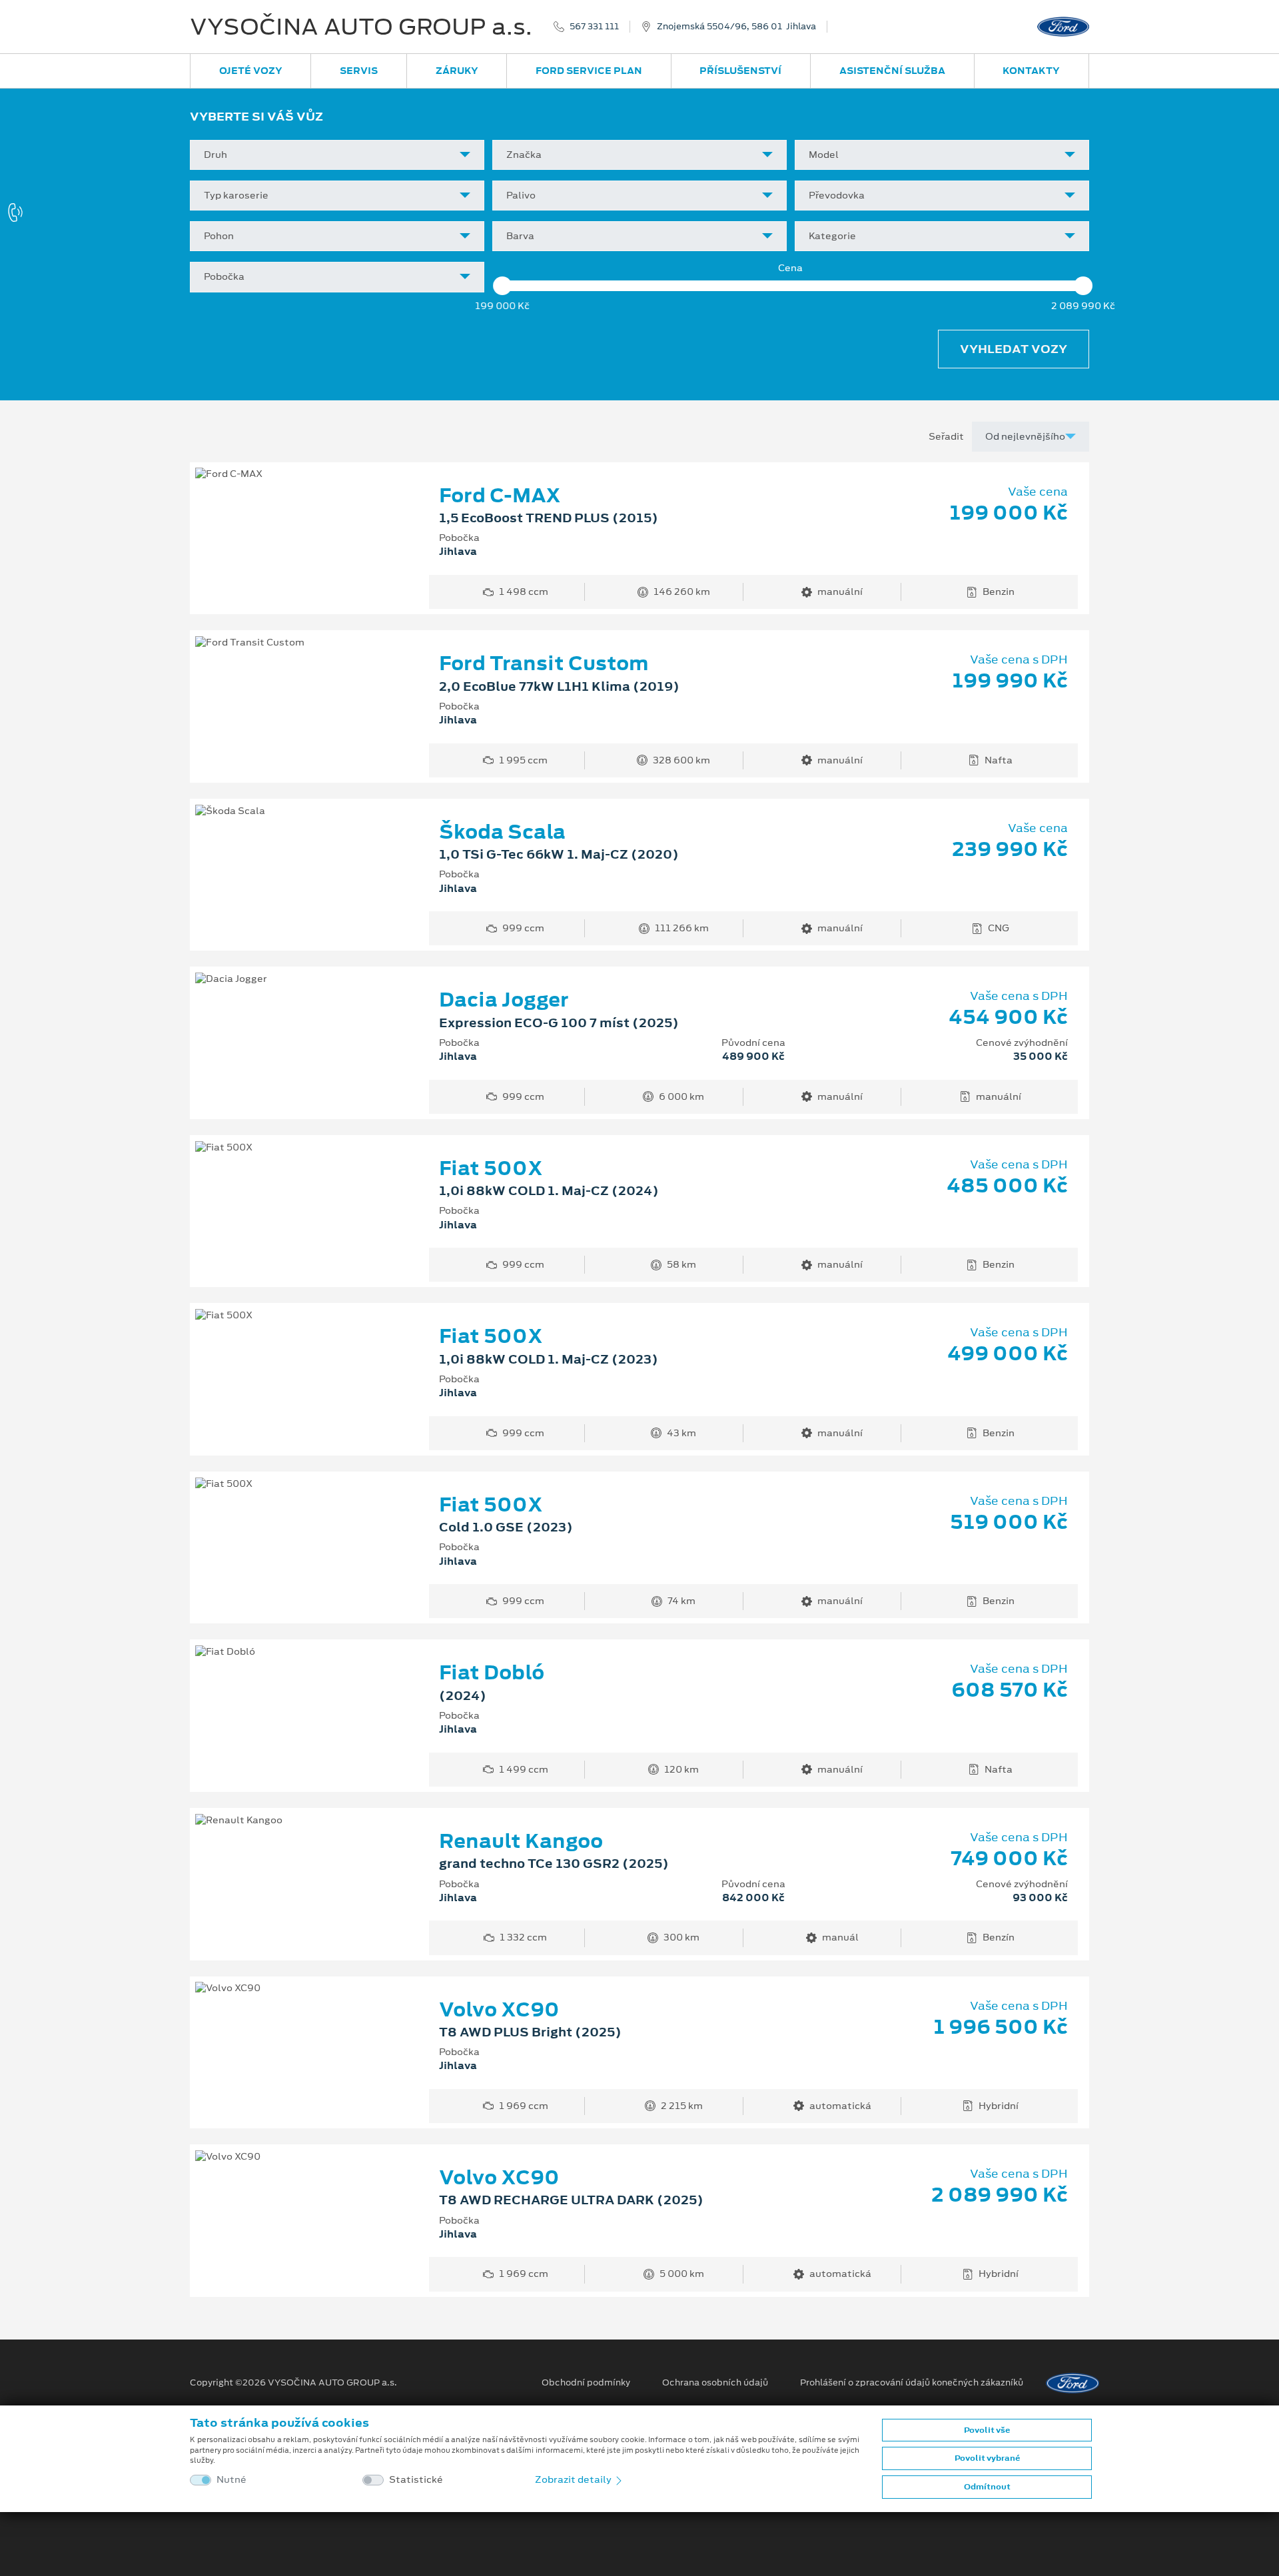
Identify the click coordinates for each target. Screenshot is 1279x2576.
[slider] (502, 286)
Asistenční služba (892, 71)
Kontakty (1031, 71)
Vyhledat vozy (1014, 349)
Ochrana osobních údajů (715, 2383)
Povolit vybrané (987, 2458)
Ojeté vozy (251, 71)
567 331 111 (594, 27)
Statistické (416, 2480)
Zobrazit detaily (574, 2479)
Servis (359, 71)
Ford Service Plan (589, 71)
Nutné (231, 2480)
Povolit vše (987, 2430)
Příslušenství (740, 71)
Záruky (457, 71)
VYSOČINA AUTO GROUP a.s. (361, 27)
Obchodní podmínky (586, 2383)
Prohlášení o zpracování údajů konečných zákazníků (912, 2383)
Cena (790, 268)
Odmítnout (987, 2487)
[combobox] (337, 155)
